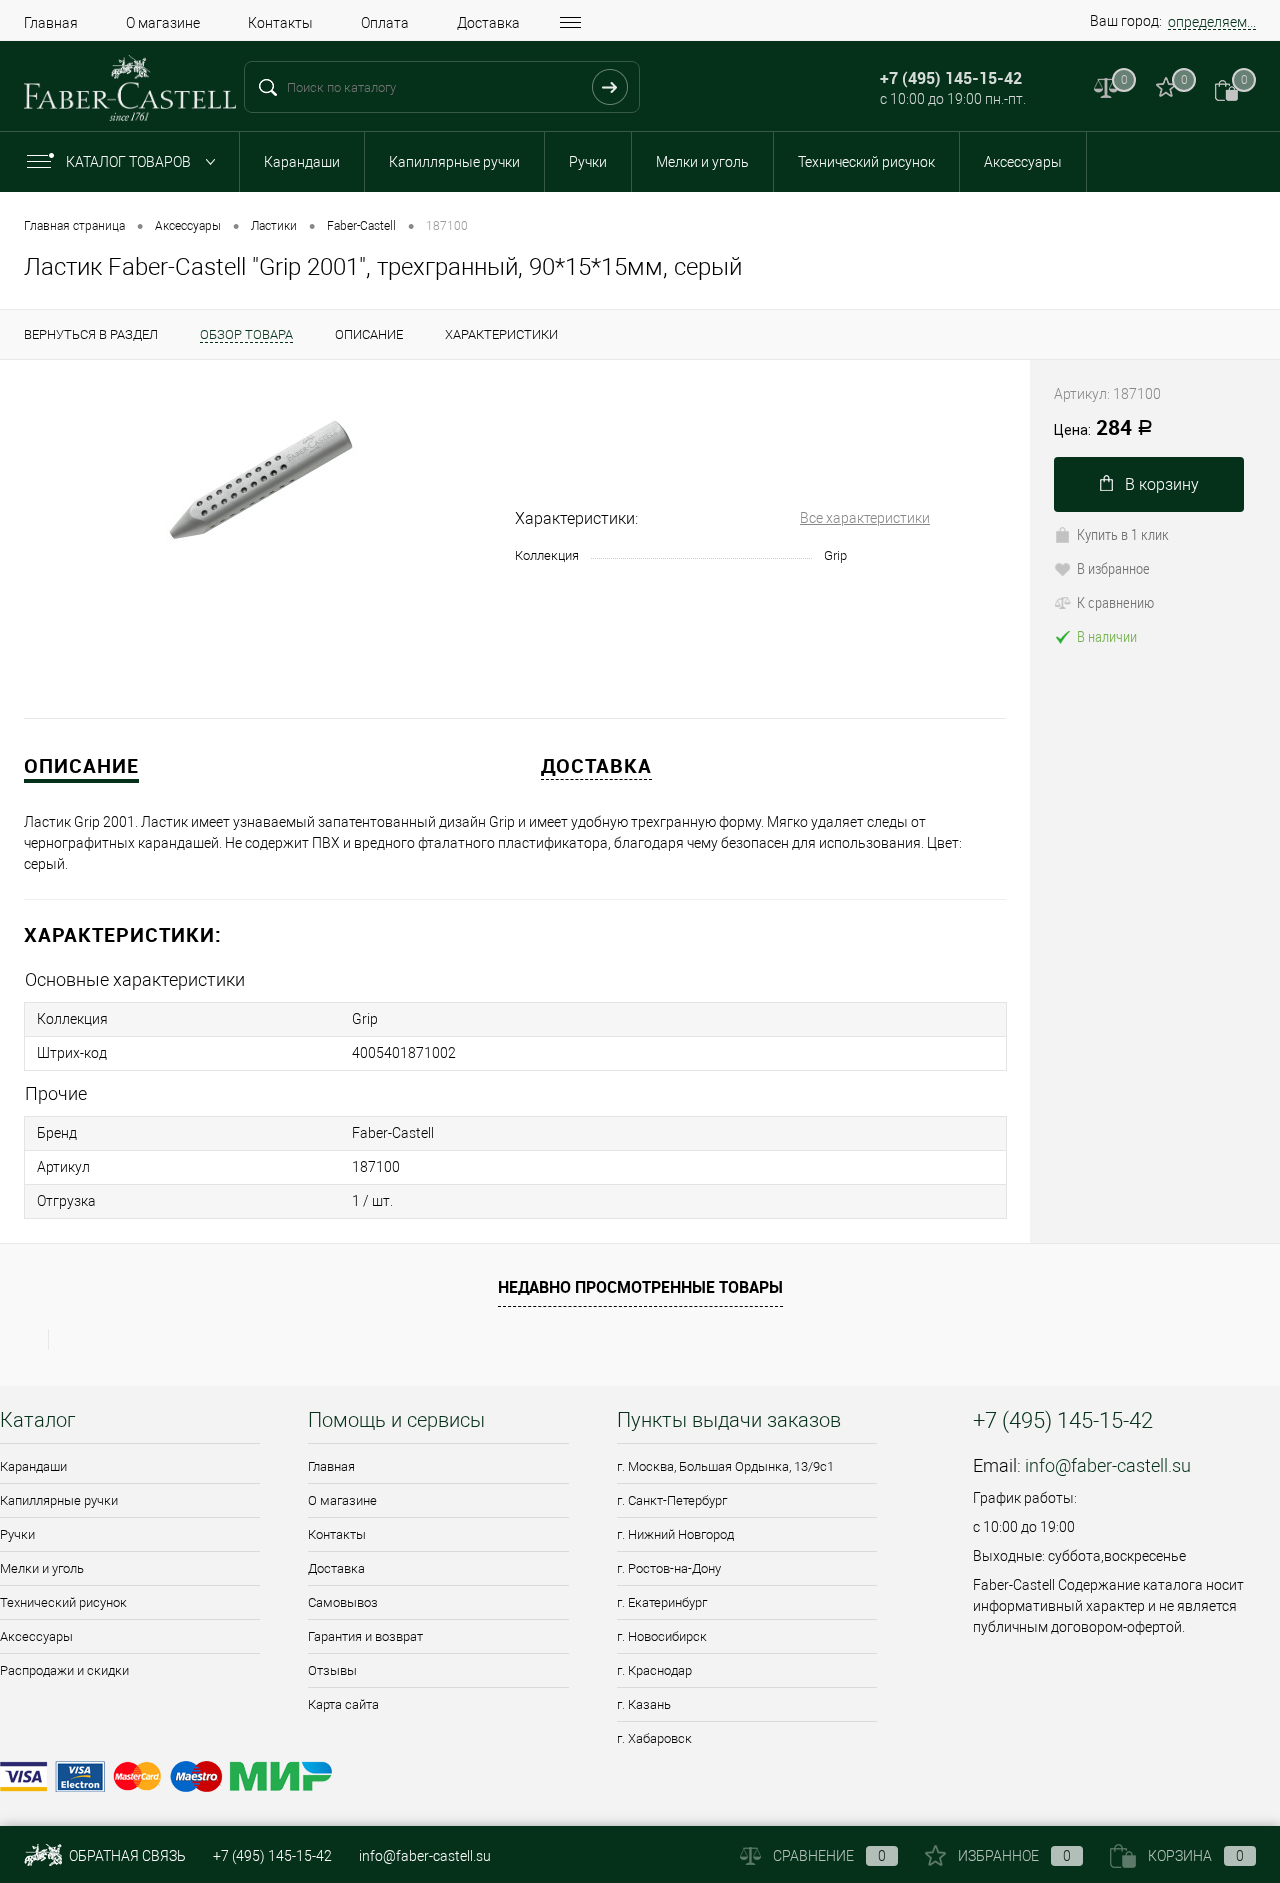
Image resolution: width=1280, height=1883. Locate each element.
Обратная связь (126, 1856)
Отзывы (332, 1670)
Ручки (588, 162)
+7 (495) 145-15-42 (272, 1856)
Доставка (488, 23)
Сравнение (829, 1856)
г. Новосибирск (662, 1636)
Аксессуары (1023, 162)
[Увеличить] (257, 484)
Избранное (1014, 1856)
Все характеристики (865, 518)
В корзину (1162, 484)
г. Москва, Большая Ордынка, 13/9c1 (725, 1466)
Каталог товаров (130, 162)
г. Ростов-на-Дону (669, 1568)
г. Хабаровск (654, 1738)
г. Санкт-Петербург (672, 1500)
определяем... (1212, 22)
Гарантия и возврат (365, 1636)
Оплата (385, 23)
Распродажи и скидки (64, 1670)
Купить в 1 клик (1123, 534)
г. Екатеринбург (662, 1602)
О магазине (163, 23)
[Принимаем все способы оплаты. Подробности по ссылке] (462, 1779)
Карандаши (302, 162)
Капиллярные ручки (454, 162)
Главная (51, 23)
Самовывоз (343, 1602)
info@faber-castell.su (1108, 1465)
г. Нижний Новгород (675, 1534)
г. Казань (644, 1704)
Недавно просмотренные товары (640, 1287)
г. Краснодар (654, 1670)
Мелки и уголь (702, 162)
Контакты (280, 23)
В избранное (1113, 568)
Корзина (1196, 1856)
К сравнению (1115, 602)
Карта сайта (343, 1704)
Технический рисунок (866, 162)
